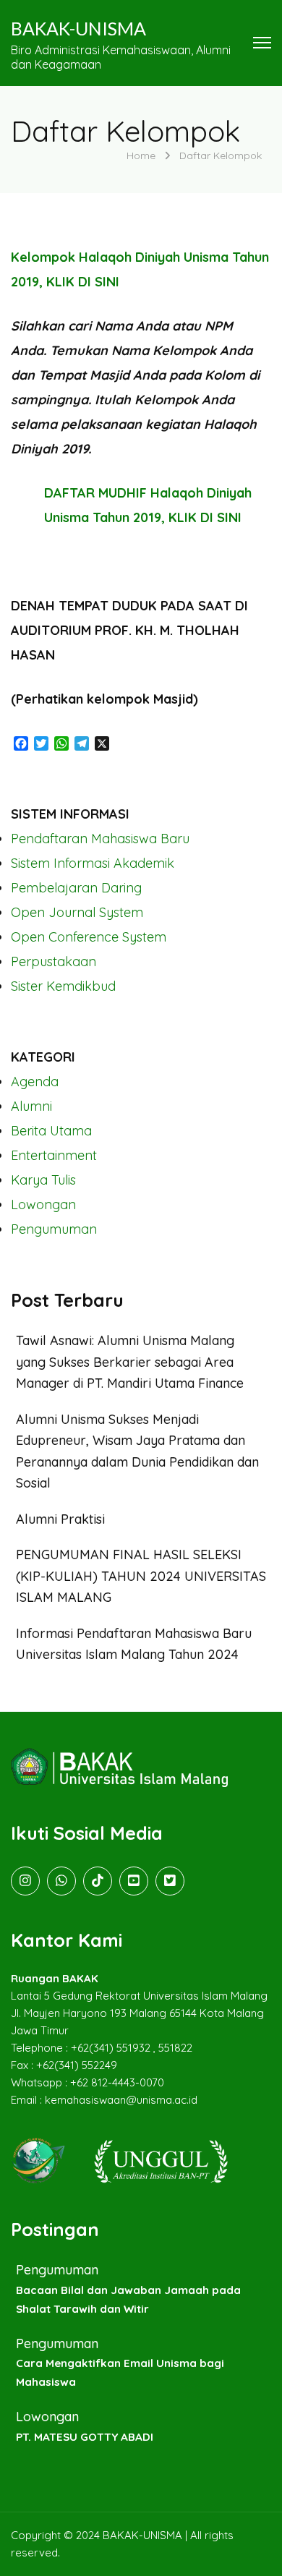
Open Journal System (77, 912)
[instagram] (25, 1881)
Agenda (35, 1082)
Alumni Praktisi (60, 1519)
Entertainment (54, 1155)
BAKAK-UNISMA (78, 28)
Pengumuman (54, 1229)
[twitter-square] (170, 1881)
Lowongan (43, 1204)
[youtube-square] (134, 1881)
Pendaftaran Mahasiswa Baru (100, 839)
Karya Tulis (43, 1180)
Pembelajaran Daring (76, 888)
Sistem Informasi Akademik (93, 863)
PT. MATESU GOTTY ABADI (85, 2437)
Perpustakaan (54, 961)
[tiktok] (98, 1881)
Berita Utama (51, 1131)
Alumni (31, 1106)
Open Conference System (89, 937)
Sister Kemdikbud (63, 986)
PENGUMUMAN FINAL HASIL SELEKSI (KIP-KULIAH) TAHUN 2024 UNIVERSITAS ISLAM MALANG (141, 1576)
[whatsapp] (61, 1881)
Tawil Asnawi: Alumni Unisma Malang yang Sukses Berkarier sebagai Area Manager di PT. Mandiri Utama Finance (130, 1362)
